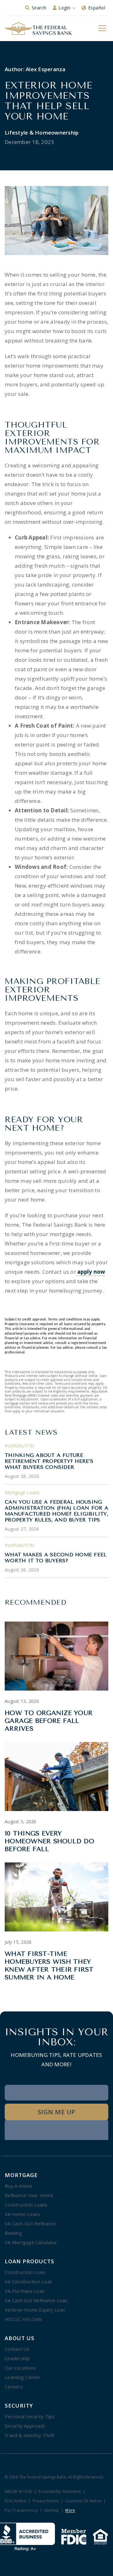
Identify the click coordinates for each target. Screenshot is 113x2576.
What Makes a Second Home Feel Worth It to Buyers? (56, 1558)
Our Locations (20, 2368)
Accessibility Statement (59, 2492)
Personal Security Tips (30, 2416)
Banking (13, 2233)
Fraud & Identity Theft (30, 2435)
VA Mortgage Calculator (31, 2242)
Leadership (17, 2358)
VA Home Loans (22, 2214)
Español (97, 8)
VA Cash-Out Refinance (30, 2223)
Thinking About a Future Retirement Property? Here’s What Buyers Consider (49, 1461)
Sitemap (51, 2511)
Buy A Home (19, 2186)
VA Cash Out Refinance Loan (36, 2300)
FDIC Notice (16, 2501)
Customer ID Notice (83, 2501)
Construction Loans (26, 2205)
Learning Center (23, 2377)
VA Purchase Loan (25, 2291)
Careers (14, 2387)
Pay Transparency (21, 2511)
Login (65, 8)
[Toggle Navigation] (102, 28)
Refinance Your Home (29, 2195)
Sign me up (56, 2112)
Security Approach (25, 2426)
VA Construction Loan (28, 2281)
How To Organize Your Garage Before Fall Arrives (49, 1721)
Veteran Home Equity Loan (35, 2310)
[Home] (38, 29)
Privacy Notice (46, 2501)
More (70, 2511)
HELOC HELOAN (23, 2319)
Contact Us (17, 2349)
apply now (91, 1272)
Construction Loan (25, 2272)
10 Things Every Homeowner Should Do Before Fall (49, 1841)
